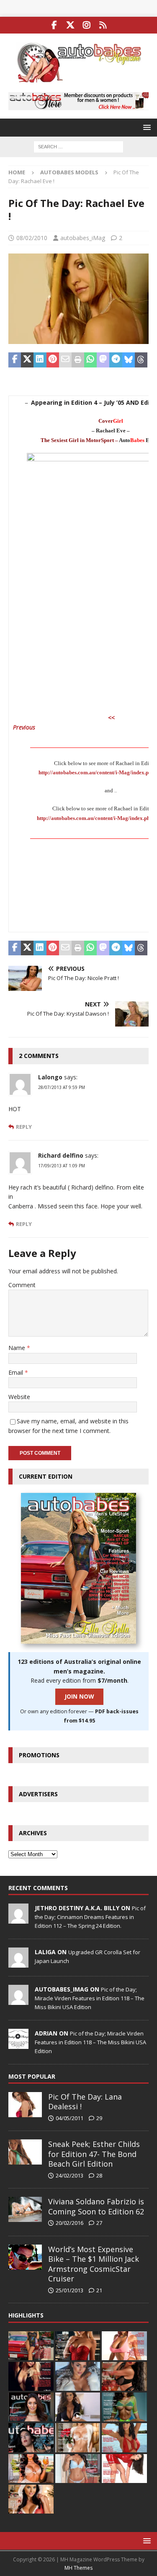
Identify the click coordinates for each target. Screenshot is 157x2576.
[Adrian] (18, 2044)
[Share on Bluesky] (129, 360)
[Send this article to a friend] (65, 360)
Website (19, 1397)
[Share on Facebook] (15, 360)
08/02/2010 (32, 238)
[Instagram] (87, 25)
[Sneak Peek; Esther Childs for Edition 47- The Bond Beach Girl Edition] (25, 2152)
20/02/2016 (69, 2223)
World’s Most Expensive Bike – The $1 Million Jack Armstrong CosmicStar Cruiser (94, 2264)
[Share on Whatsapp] (90, 360)
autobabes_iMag (83, 238)
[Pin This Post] (53, 360)
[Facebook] (54, 25)
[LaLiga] (18, 1963)
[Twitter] (71, 25)
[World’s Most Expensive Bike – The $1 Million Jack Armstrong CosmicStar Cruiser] (25, 2257)
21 (99, 2290)
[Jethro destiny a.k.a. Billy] (18, 1919)
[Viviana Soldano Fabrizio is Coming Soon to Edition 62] (25, 2209)
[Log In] (103, 25)
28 (99, 2175)
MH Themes (78, 2568)
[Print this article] (78, 360)
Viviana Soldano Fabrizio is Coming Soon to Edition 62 (96, 2206)
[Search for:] (78, 146)
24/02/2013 (69, 2175)
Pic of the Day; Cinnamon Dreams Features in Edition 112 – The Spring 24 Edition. (90, 1917)
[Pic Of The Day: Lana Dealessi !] (25, 2105)
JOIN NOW (79, 1696)
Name (18, 1348)
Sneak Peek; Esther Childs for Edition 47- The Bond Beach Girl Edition (94, 2154)
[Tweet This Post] (27, 360)
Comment (22, 1285)
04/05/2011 (69, 2118)
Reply (24, 1127)
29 (99, 2118)
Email (17, 1372)
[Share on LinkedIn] (40, 360)
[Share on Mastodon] (103, 360)
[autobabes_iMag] (18, 2000)
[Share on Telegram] (116, 360)
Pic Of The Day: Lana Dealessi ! (85, 2101)
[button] (145, 127)
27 (99, 2223)
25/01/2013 (69, 2290)
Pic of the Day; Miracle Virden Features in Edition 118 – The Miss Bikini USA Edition (90, 1998)
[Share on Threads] (141, 360)
